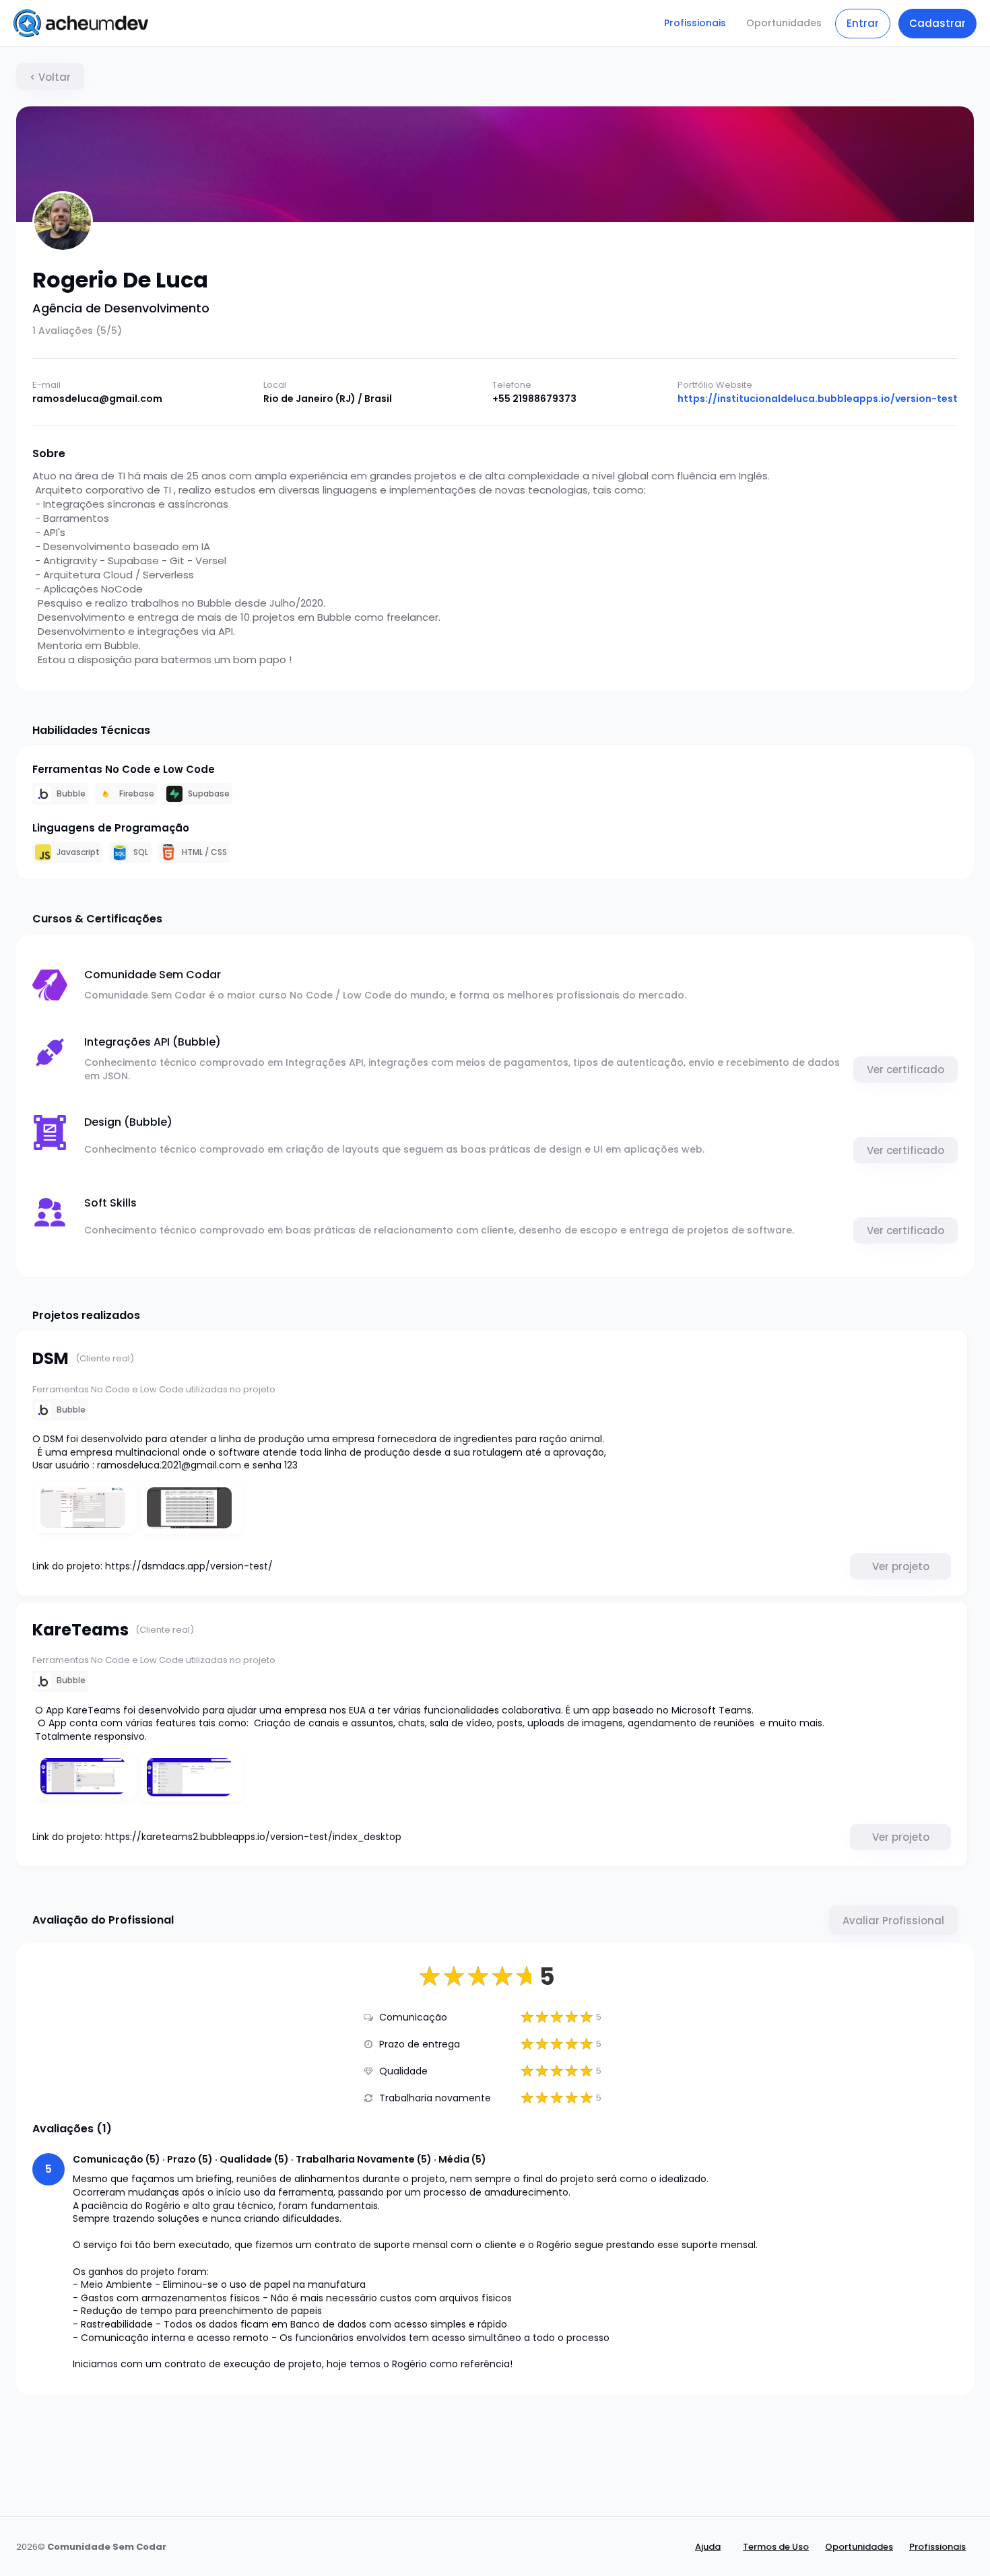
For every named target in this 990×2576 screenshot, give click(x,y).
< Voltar (50, 77)
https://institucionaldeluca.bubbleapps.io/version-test (818, 399)
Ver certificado (905, 1070)
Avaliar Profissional (893, 1921)
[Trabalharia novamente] (368, 2098)
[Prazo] (368, 2044)
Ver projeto (901, 1566)
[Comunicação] (368, 2017)
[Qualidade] (368, 2071)
